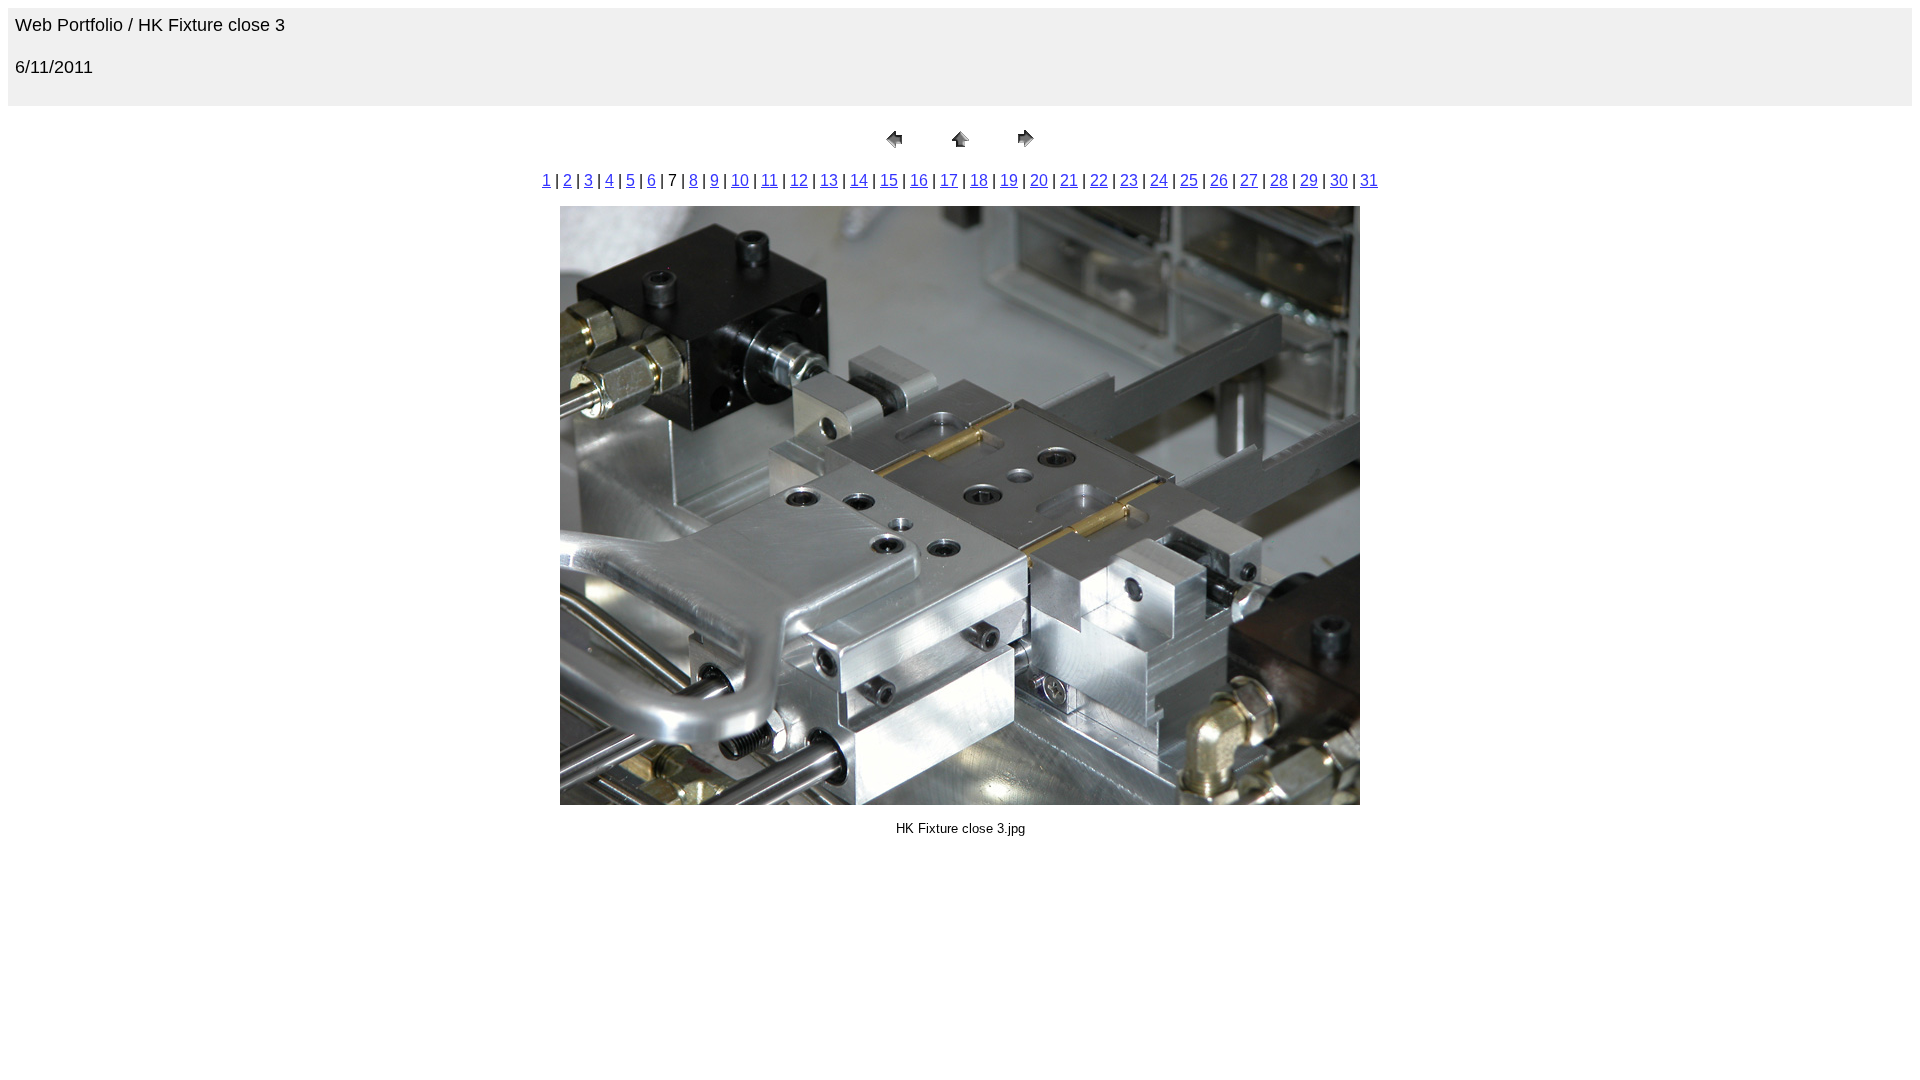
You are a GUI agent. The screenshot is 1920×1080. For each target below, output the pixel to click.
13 (829, 180)
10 (740, 180)
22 (1099, 180)
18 (979, 180)
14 (859, 180)
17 (949, 180)
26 (1219, 180)
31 (1369, 180)
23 (1129, 180)
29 (1309, 180)
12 (799, 180)
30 (1339, 180)
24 (1159, 180)
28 (1279, 180)
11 (769, 180)
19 (1009, 180)
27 (1249, 180)
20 (1039, 180)
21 (1069, 180)
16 (919, 180)
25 (1189, 180)
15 (889, 180)
